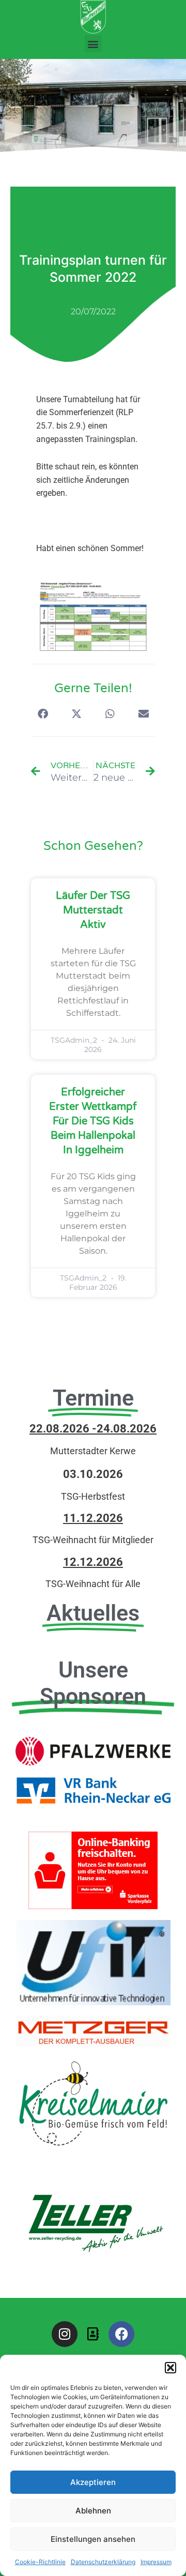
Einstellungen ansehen (93, 2539)
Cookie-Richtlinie (40, 2562)
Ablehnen (93, 2511)
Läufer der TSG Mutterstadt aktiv (93, 910)
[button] (171, 2368)
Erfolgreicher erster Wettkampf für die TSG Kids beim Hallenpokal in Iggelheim (93, 1121)
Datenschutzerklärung (103, 2562)
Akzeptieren (93, 2482)
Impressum (156, 2562)
